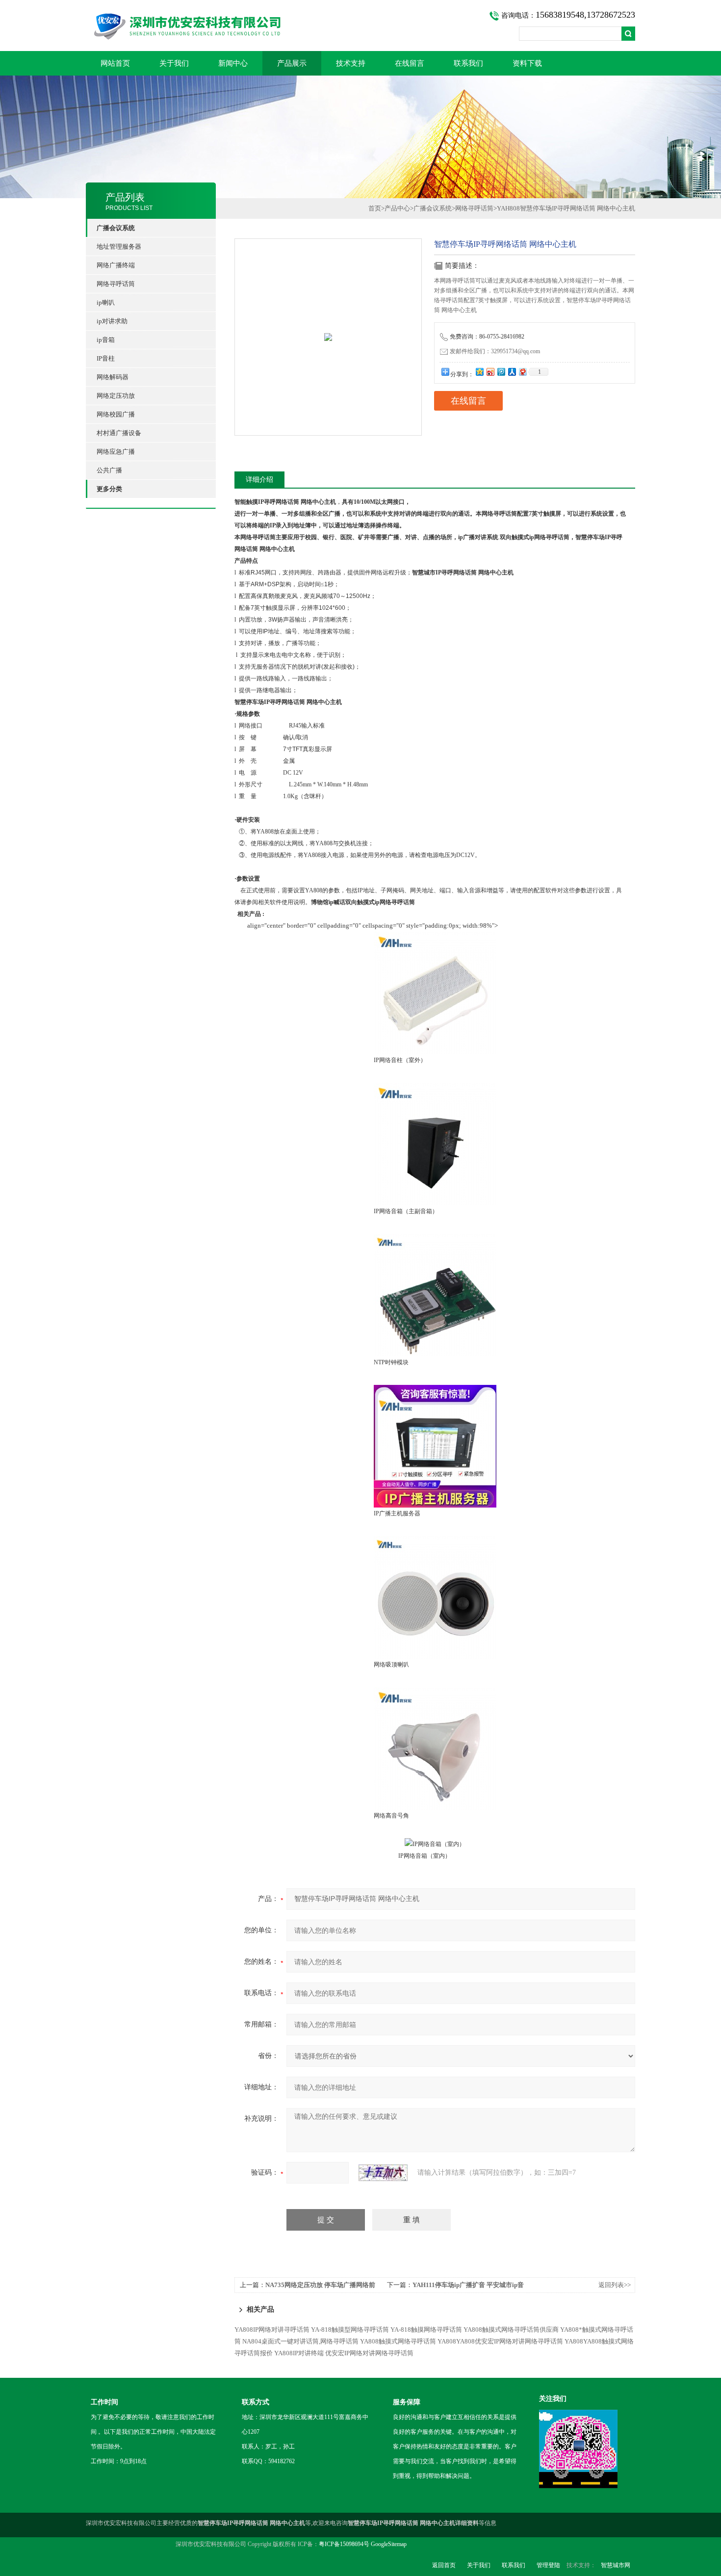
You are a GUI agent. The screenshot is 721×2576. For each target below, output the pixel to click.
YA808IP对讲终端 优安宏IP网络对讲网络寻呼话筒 (344, 2353)
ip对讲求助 (112, 321)
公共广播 (109, 470)
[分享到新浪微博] (490, 372)
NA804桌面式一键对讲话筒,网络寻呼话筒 (300, 2341)
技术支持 (351, 63)
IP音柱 (106, 358)
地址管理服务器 (119, 247)
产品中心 (397, 208)
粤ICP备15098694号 (344, 2544)
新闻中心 (233, 63)
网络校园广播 (116, 414)
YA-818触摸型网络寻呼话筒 (350, 2329)
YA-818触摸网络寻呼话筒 (426, 2329)
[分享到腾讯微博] (501, 372)
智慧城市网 (616, 2565)
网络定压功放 (116, 396)
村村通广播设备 (119, 433)
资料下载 (527, 63)
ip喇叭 (106, 302)
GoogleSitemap (389, 2544)
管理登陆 (548, 2565)
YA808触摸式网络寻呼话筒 (398, 2341)
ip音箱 (106, 340)
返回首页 (444, 2565)
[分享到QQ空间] (479, 372)
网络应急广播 (116, 452)
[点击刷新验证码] (383, 2173)
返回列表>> (615, 2285)
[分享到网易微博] (522, 372)
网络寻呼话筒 (116, 284)
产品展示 (292, 63)
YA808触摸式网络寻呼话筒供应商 (511, 2329)
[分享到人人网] (512, 372)
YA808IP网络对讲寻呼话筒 (272, 2329)
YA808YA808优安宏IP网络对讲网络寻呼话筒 (500, 2341)
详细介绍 (259, 480)
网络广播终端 (116, 265)
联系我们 (468, 63)
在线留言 (410, 63)
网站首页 (115, 63)
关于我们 (174, 63)
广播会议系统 (433, 208)
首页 (375, 208)
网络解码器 (113, 377)
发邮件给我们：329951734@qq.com (495, 351)
